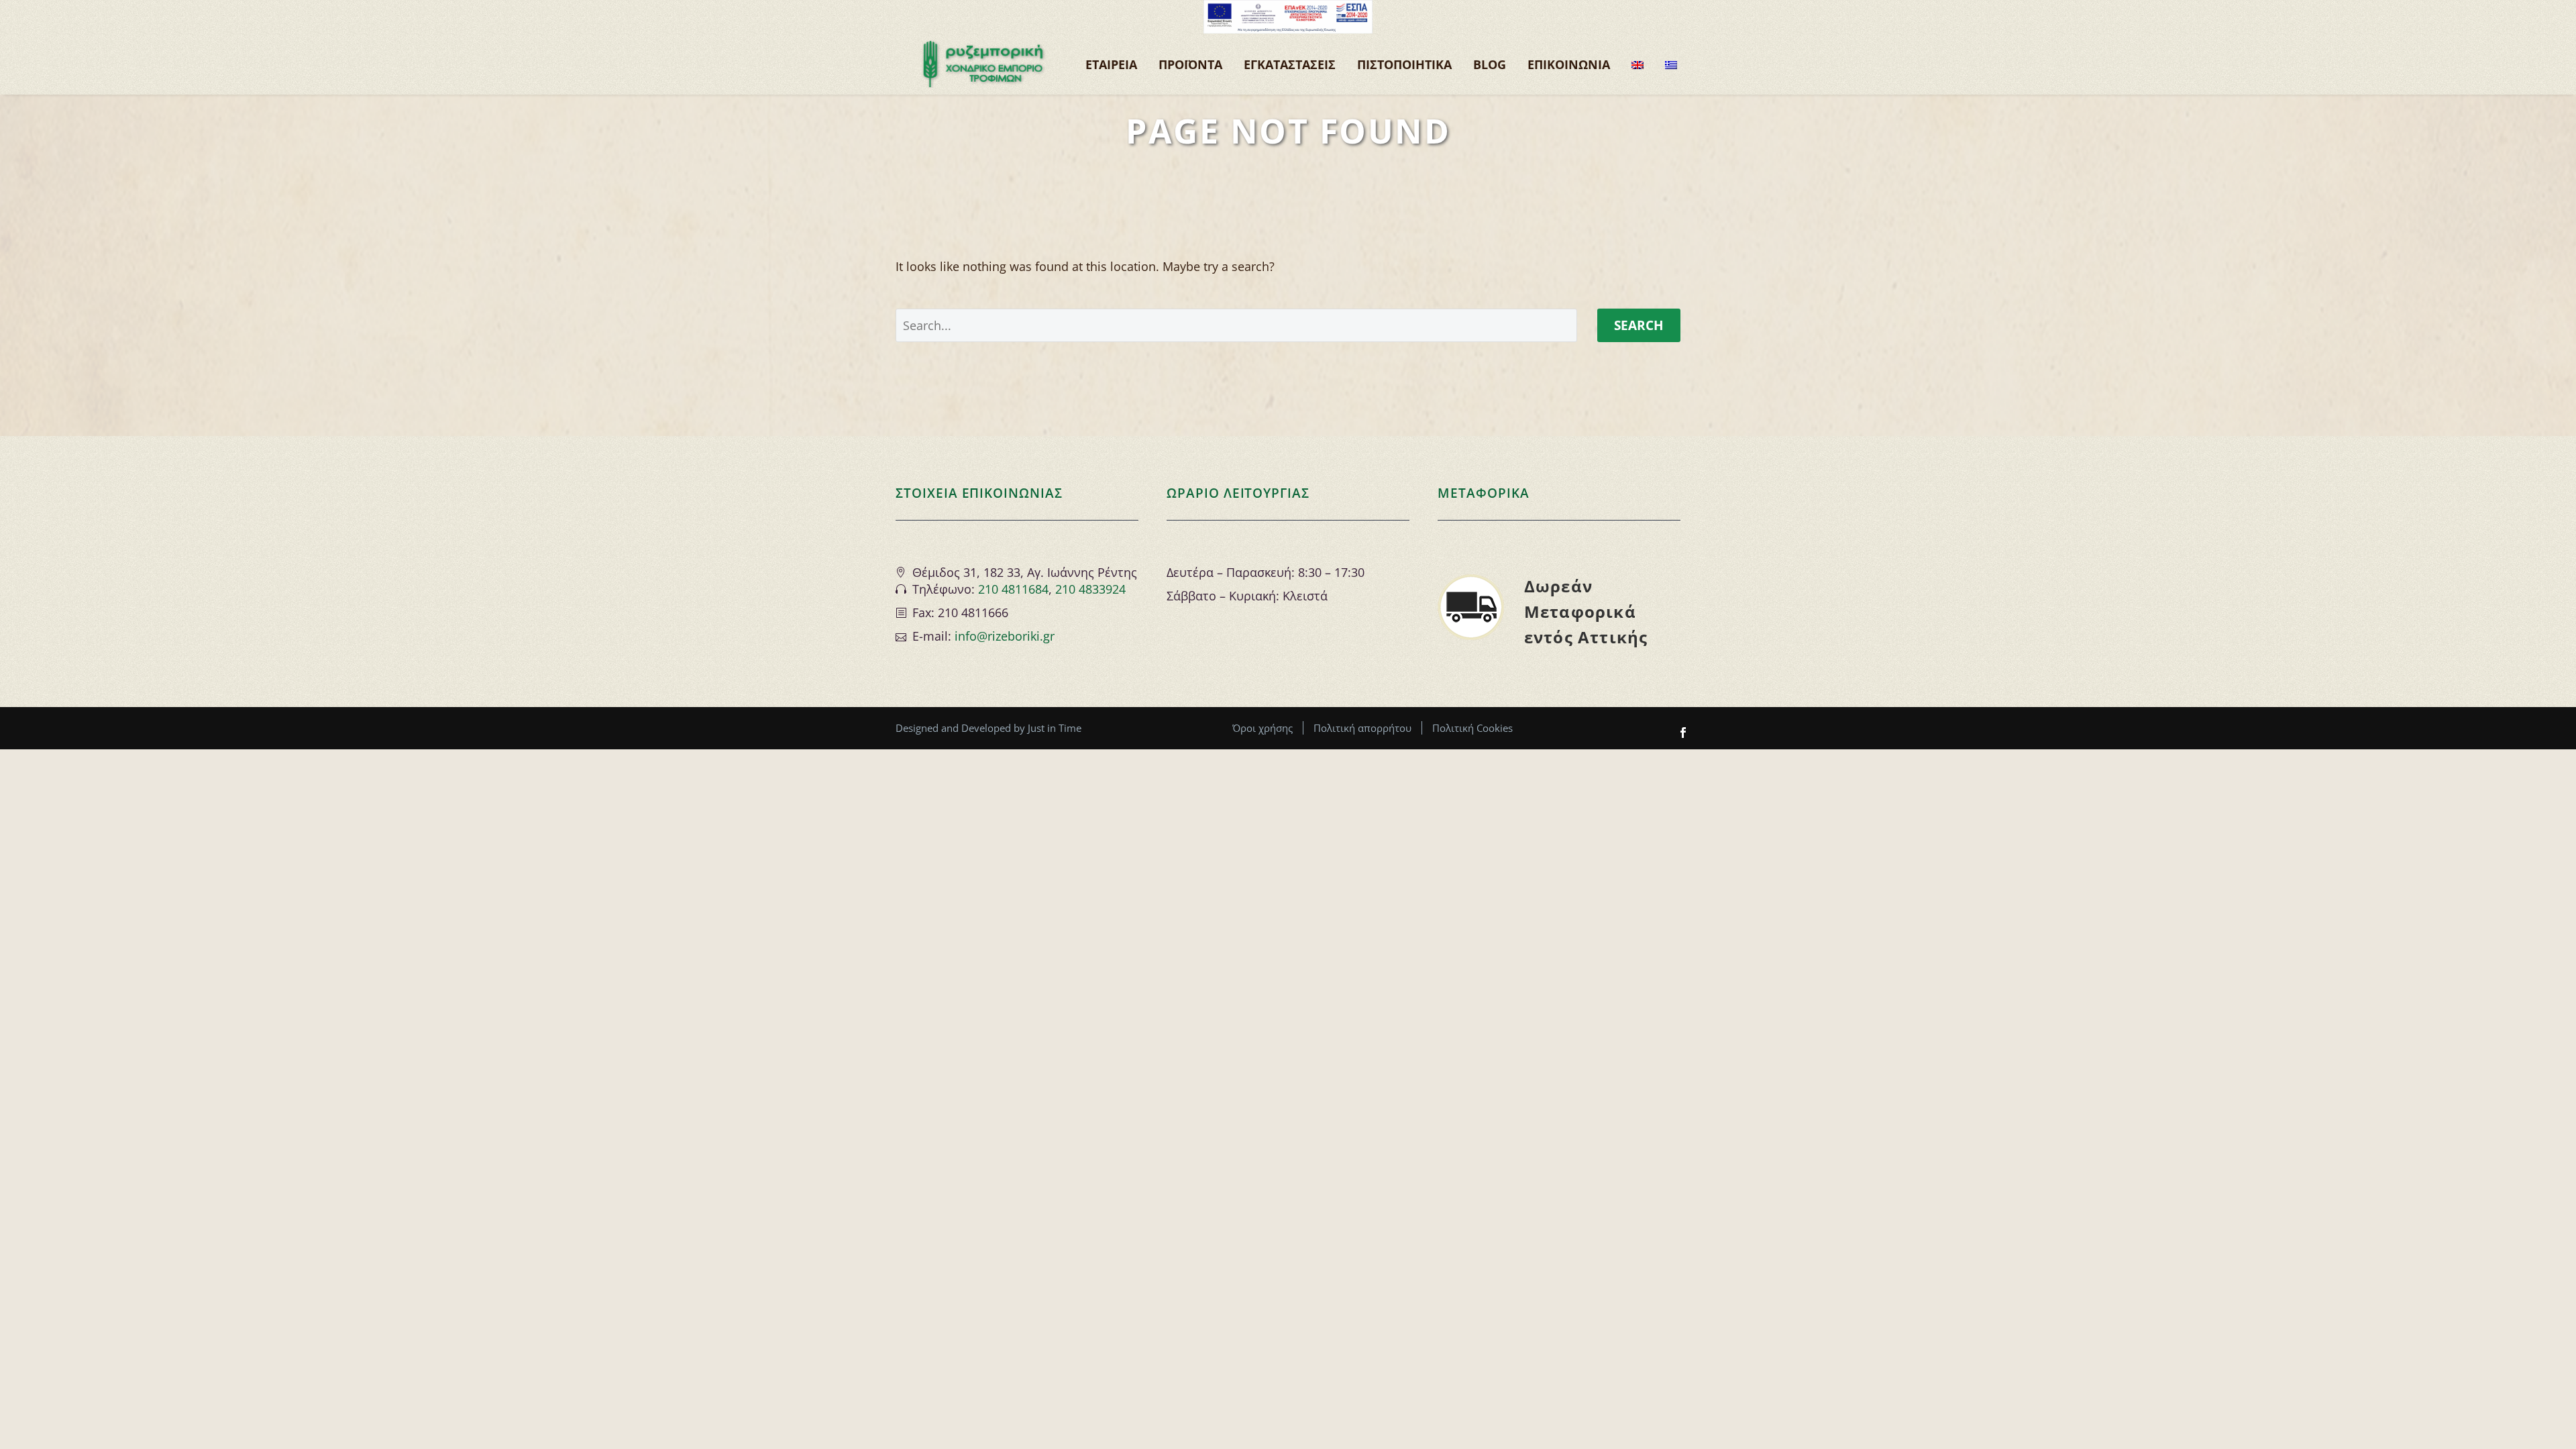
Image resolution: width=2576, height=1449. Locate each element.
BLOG (1490, 64)
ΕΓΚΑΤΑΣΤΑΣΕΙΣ (1290, 64)
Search (1639, 325)
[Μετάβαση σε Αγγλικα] (1638, 64)
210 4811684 (1013, 589)
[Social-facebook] (1683, 733)
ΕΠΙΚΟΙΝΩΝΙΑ (1569, 64)
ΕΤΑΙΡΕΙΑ (1111, 64)
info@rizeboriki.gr (1005, 636)
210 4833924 (1090, 589)
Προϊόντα (1190, 64)
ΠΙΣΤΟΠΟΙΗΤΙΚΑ (1404, 64)
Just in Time (1055, 728)
